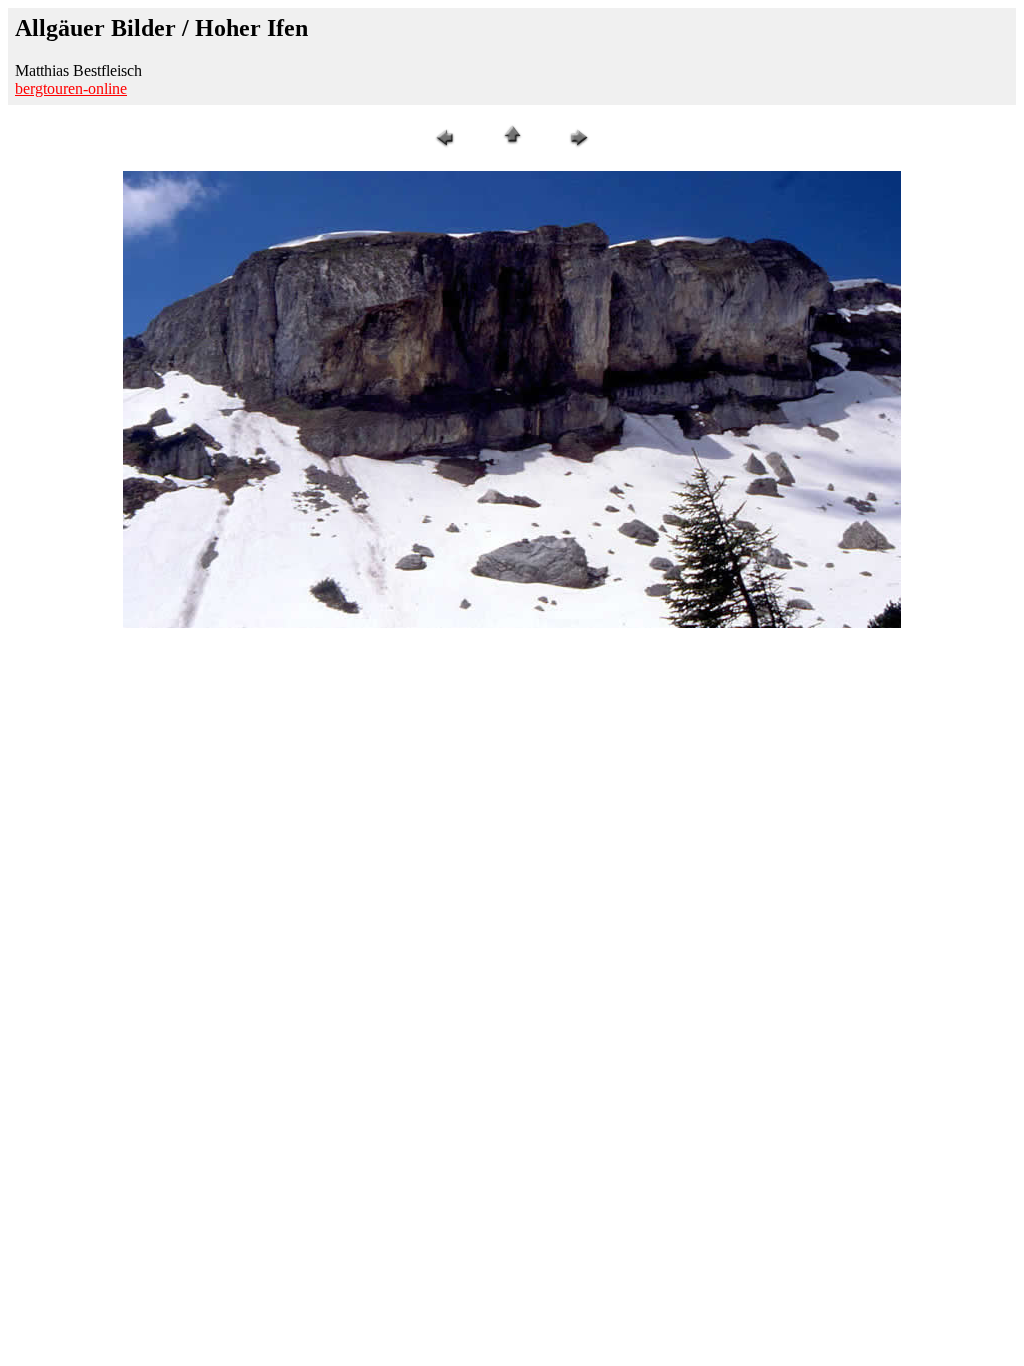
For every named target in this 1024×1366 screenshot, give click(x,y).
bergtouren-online (71, 88)
